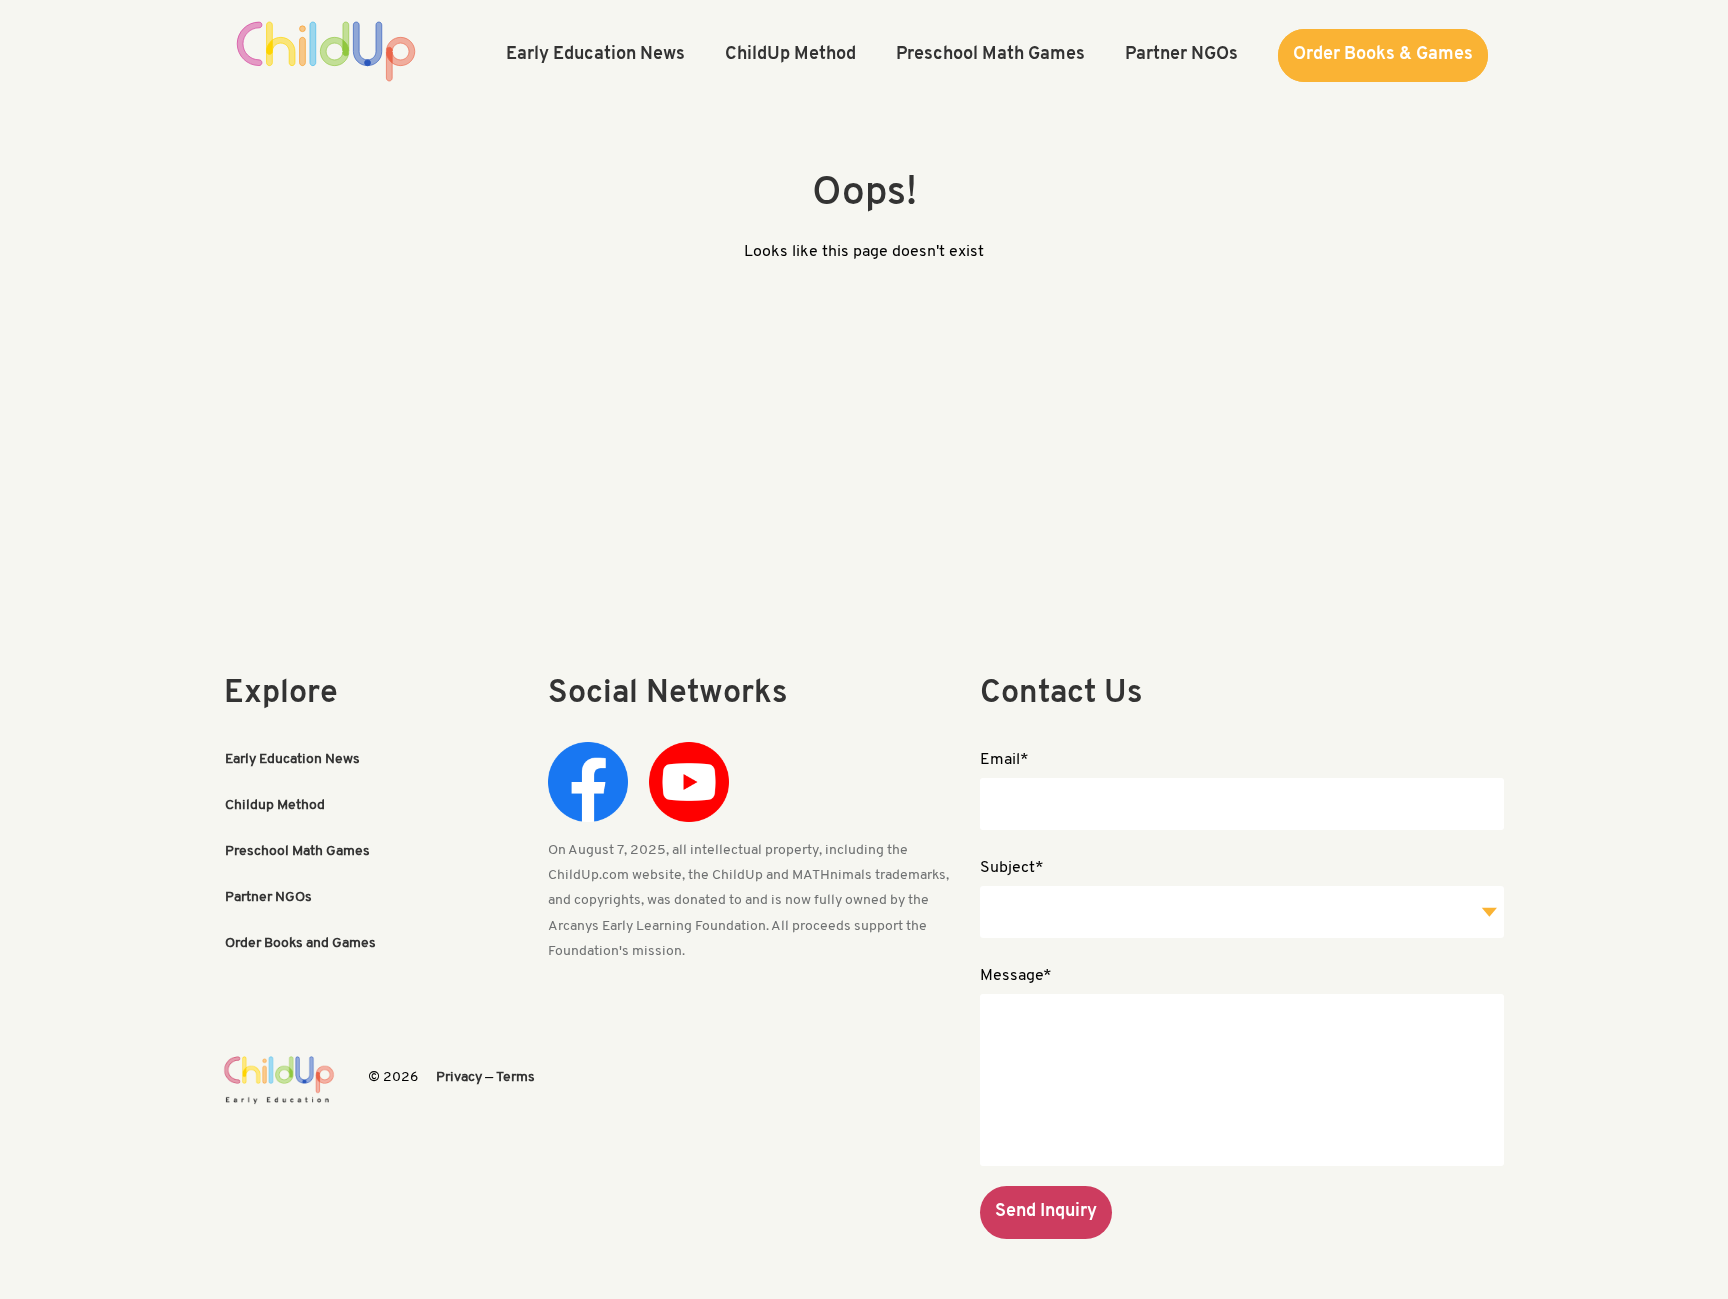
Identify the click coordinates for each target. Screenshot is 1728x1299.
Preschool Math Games (297, 851)
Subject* (1012, 868)
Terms (515, 1077)
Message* (1016, 976)
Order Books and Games (300, 943)
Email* (1004, 760)
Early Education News (292, 759)
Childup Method (275, 805)
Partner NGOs (268, 897)
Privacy (459, 1077)
